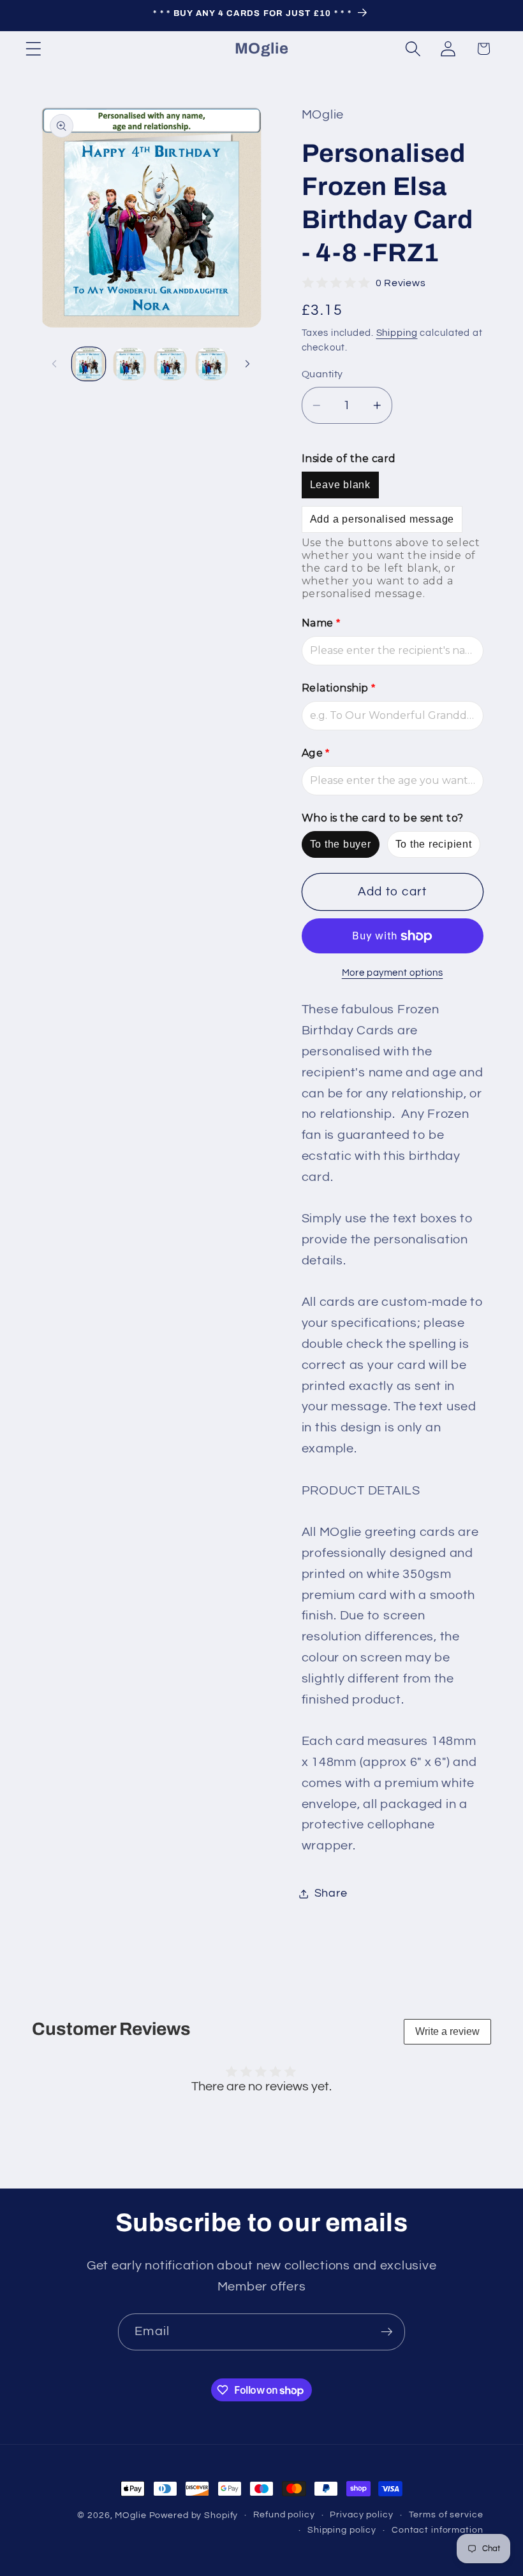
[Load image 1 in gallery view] (89, 364)
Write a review (447, 2031)
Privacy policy (361, 2515)
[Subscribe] (387, 2332)
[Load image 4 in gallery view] (212, 364)
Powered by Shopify (194, 2515)
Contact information (438, 2530)
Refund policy (284, 2515)
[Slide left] (54, 364)
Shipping (397, 333)
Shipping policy (342, 2530)
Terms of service (446, 2515)
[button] (33, 49)
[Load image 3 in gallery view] (170, 364)
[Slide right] (247, 364)
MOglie (130, 2515)
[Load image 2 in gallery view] (129, 364)
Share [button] (331, 1893)
